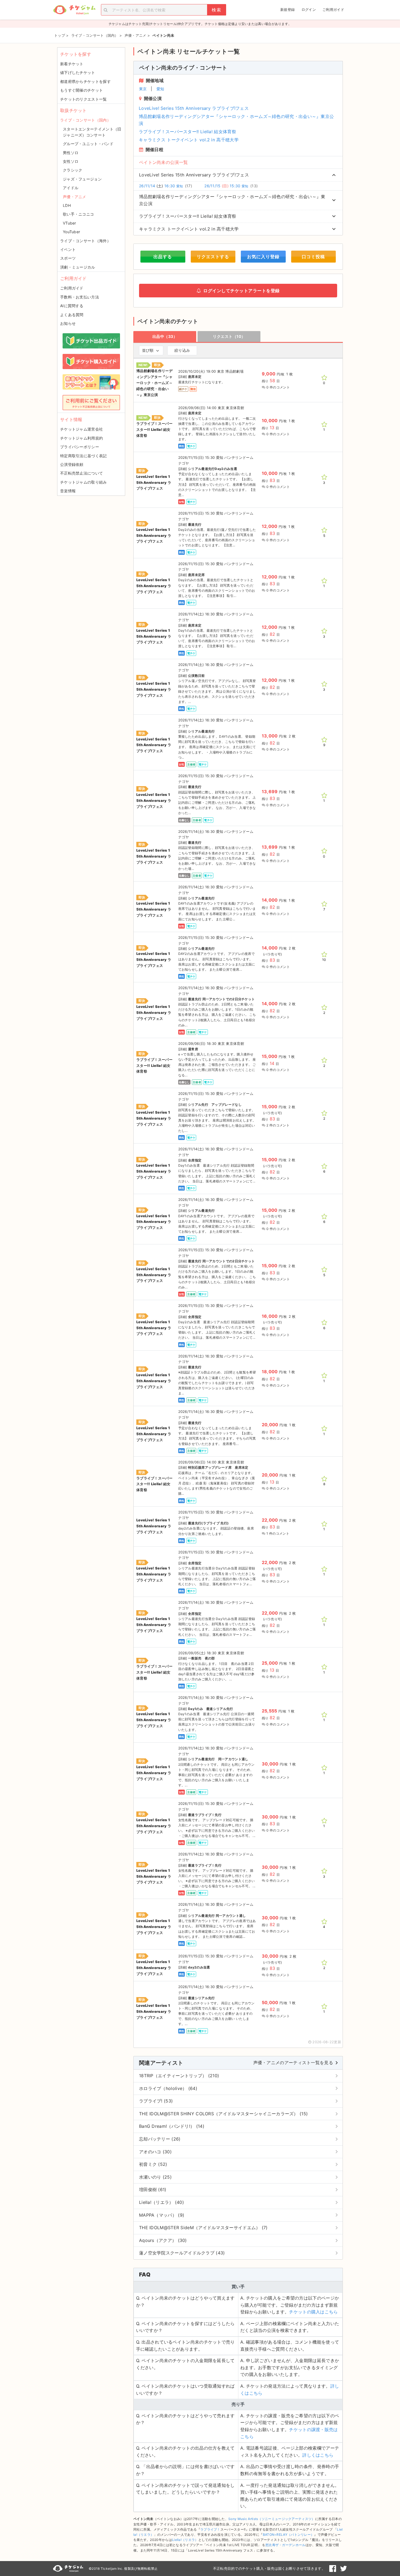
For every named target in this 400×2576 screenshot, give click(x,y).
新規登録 (287, 10)
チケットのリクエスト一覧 (84, 99)
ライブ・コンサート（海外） (85, 241)
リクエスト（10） (229, 336)
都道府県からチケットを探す (85, 81)
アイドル (71, 188)
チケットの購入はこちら (313, 2312)
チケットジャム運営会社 (81, 429)
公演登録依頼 (72, 464)
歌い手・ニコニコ (78, 214)
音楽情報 (68, 491)
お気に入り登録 (263, 257)
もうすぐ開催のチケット (81, 90)
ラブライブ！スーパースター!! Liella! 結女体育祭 (187, 132)
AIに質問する (72, 306)
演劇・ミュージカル (78, 267)
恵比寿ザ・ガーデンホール (285, 2545)
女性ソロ (71, 161)
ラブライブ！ (210, 2529)
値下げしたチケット (78, 72)
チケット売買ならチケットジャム (74, 10)
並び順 (148, 350)
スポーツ (68, 258)
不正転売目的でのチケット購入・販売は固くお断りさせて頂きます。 (269, 2568)
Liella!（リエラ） (185, 2540)
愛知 (160, 89)
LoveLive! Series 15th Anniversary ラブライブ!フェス (194, 108)
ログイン (309, 10)
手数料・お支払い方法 (80, 297)
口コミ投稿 (313, 257)
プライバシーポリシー (80, 447)
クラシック (73, 170)
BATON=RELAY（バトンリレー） (289, 2535)
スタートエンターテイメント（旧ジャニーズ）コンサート (92, 132)
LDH (67, 205)
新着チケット (72, 64)
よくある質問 (72, 315)
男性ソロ (71, 153)
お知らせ (68, 323)
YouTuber (71, 232)
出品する (163, 257)
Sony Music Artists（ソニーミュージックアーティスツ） (272, 2519)
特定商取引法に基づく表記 (84, 456)
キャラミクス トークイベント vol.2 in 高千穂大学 (189, 140)
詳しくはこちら (318, 2455)
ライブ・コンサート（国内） (85, 120)
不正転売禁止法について (81, 473)
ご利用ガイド (333, 10)
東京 (143, 89)
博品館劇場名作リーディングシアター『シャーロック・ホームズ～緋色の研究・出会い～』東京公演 (236, 120)
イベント (68, 249)
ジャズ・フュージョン (82, 179)
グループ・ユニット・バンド (88, 144)
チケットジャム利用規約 (81, 438)
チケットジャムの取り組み (84, 482)
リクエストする (213, 257)
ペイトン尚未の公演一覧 (163, 162)
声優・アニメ (75, 197)
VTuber (70, 223)
